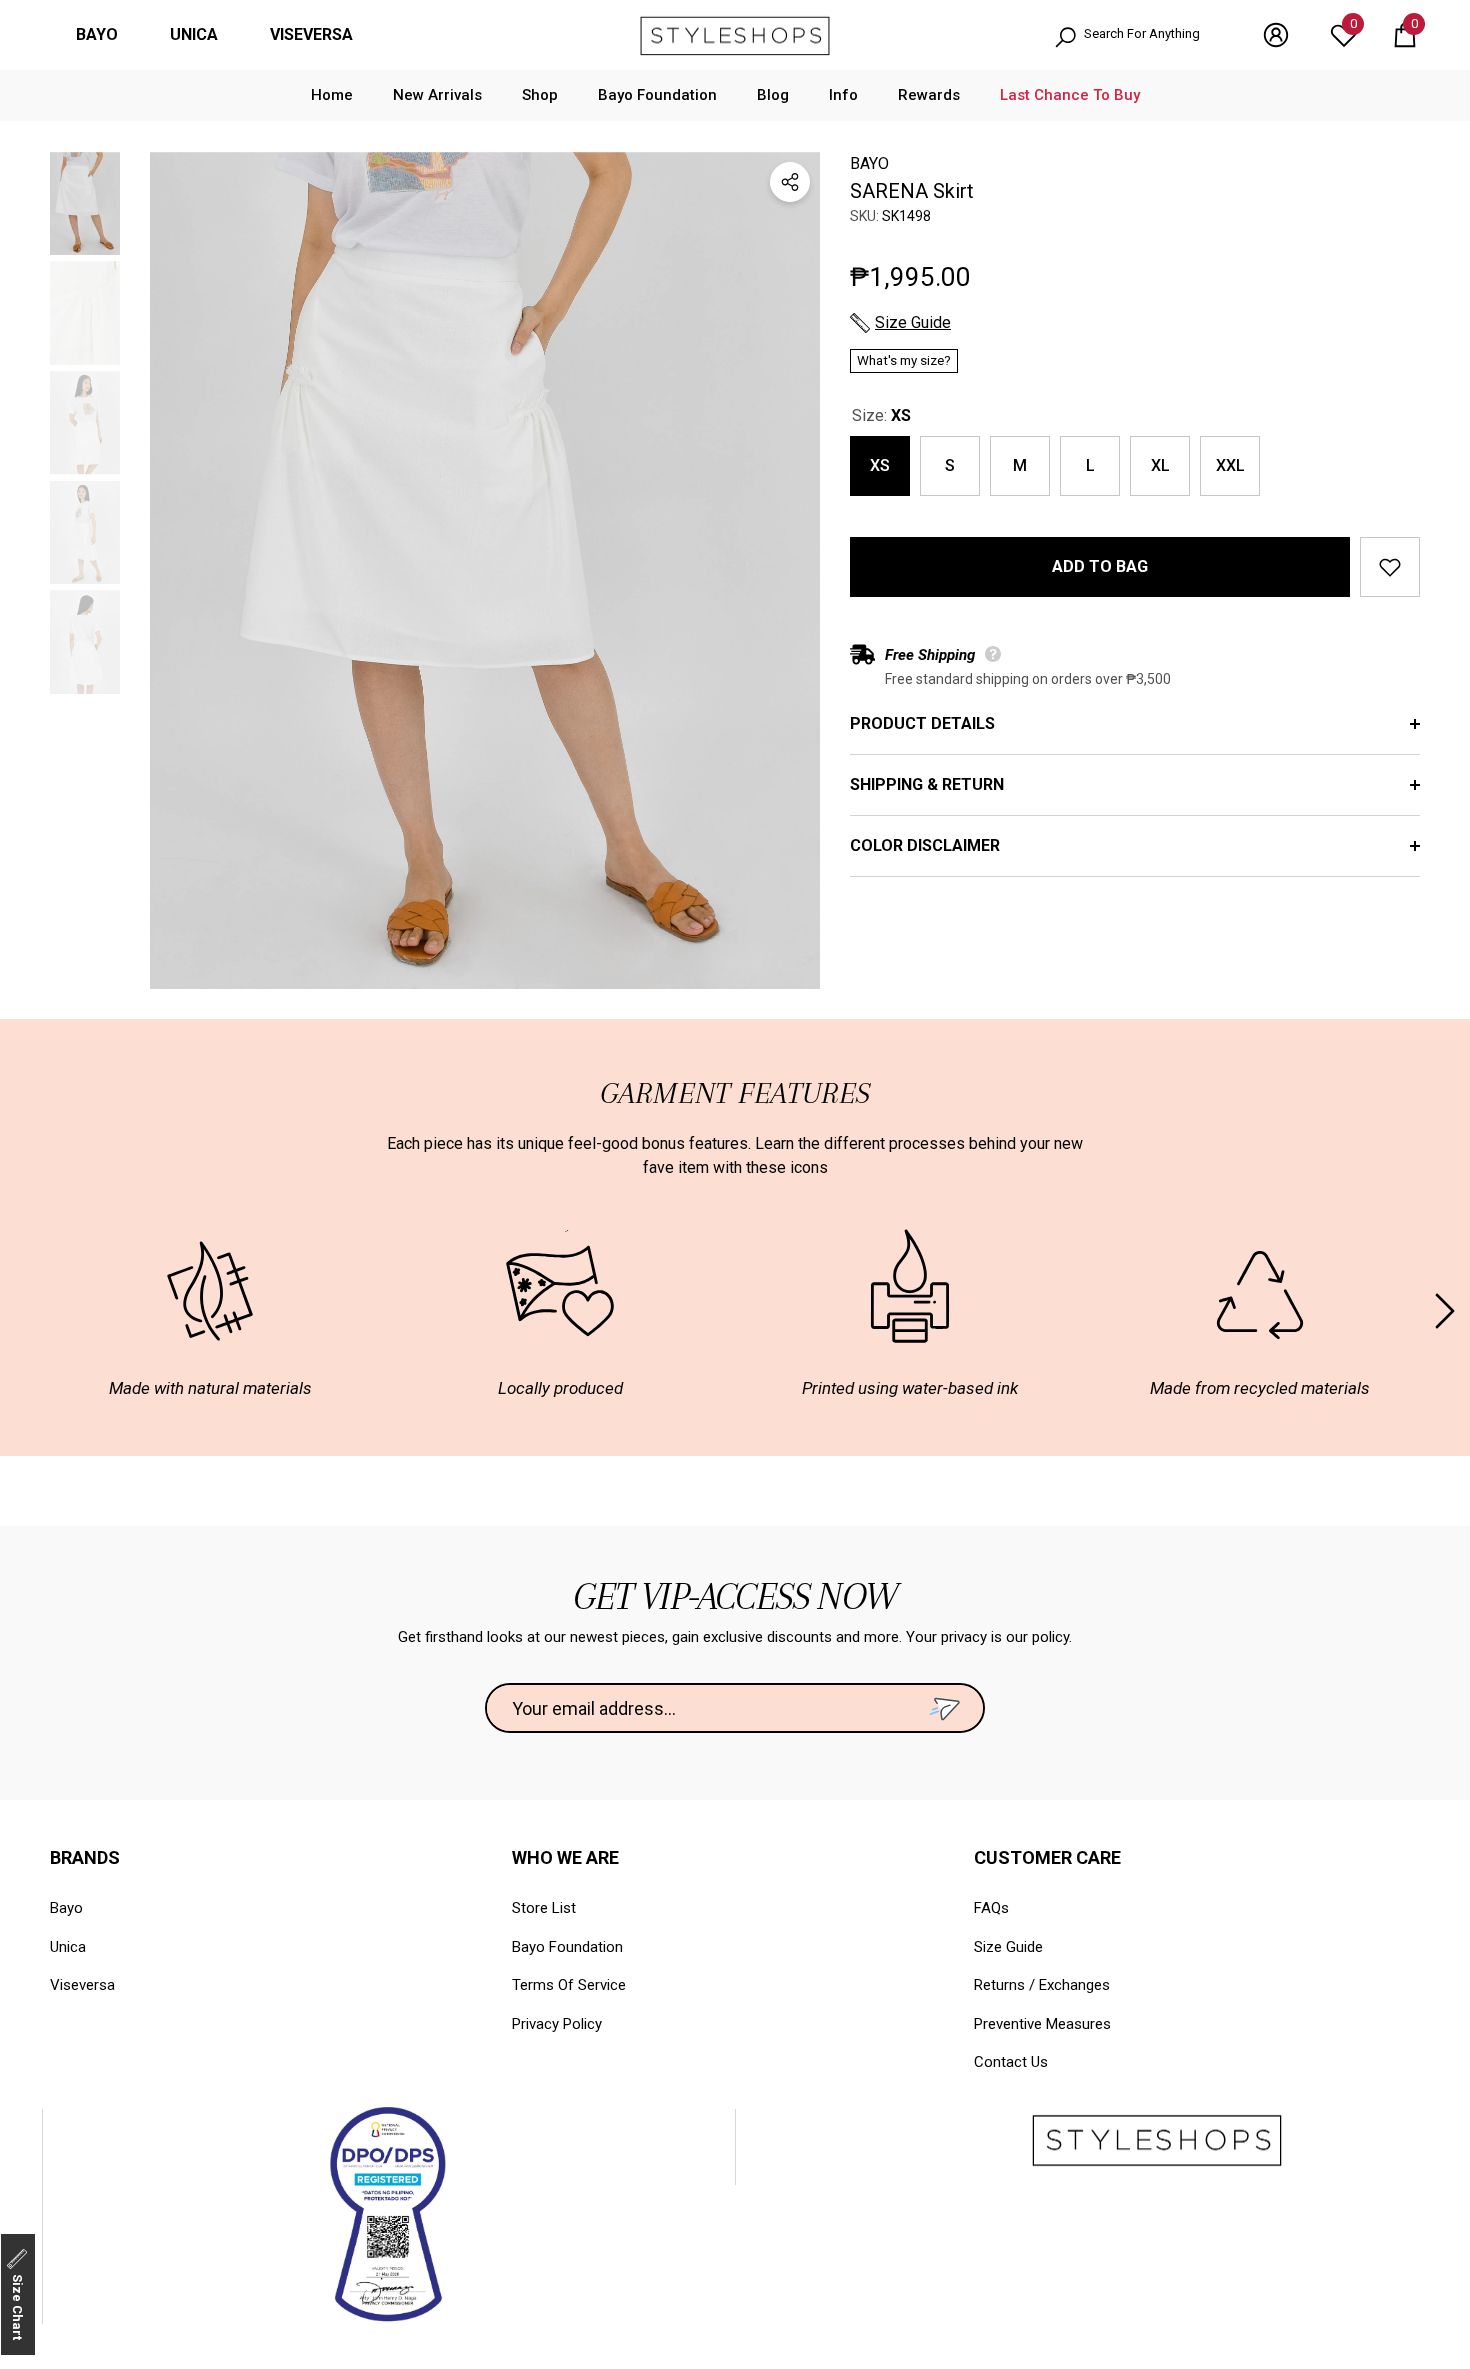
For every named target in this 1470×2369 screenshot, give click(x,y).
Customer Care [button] (1047, 1857)
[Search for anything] (1138, 35)
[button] (1405, 35)
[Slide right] (1445, 1311)
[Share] (790, 182)
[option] (485, 571)
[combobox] (1153, 35)
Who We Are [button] (565, 1857)
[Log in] (1276, 35)
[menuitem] (97, 35)
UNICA (194, 34)
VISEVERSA (311, 34)
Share (790, 182)
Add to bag (1100, 566)
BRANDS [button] (85, 1857)
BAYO (97, 34)
